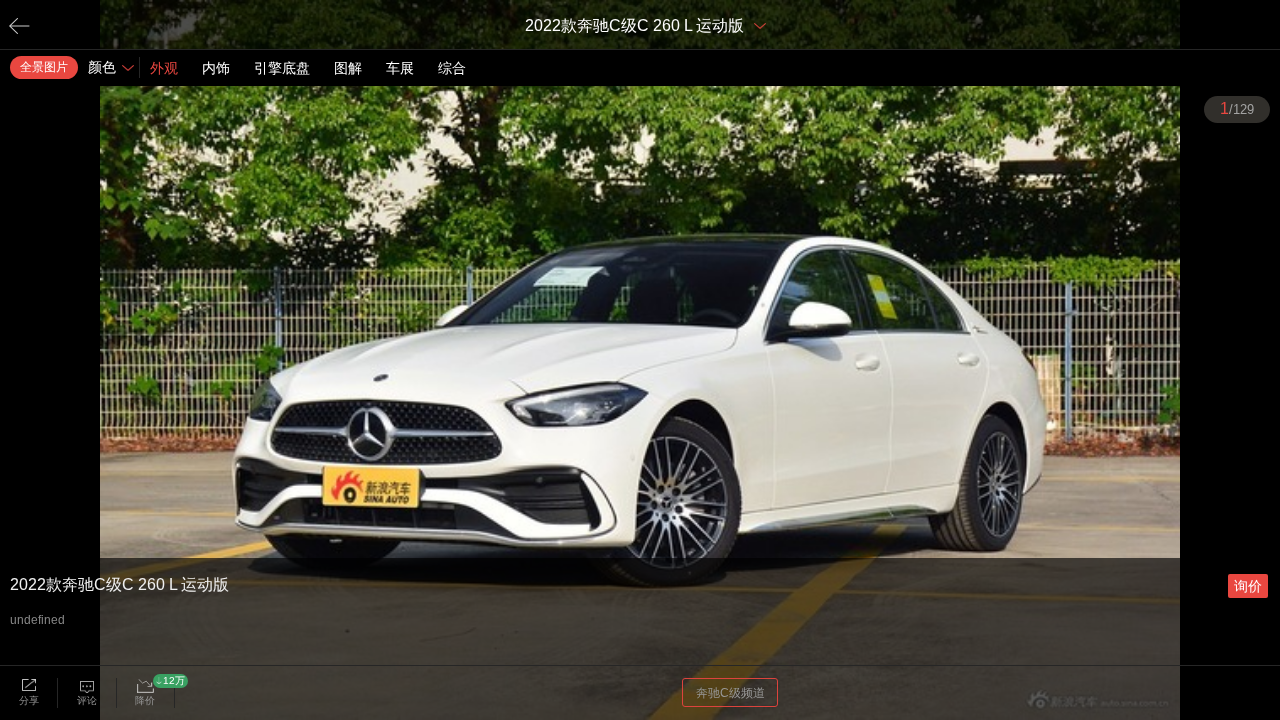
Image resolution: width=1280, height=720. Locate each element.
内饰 (216, 68)
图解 (348, 68)
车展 (400, 68)
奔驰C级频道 (730, 693)
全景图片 (44, 67)
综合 (452, 68)
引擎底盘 (282, 68)
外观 (164, 68)
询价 (1248, 586)
